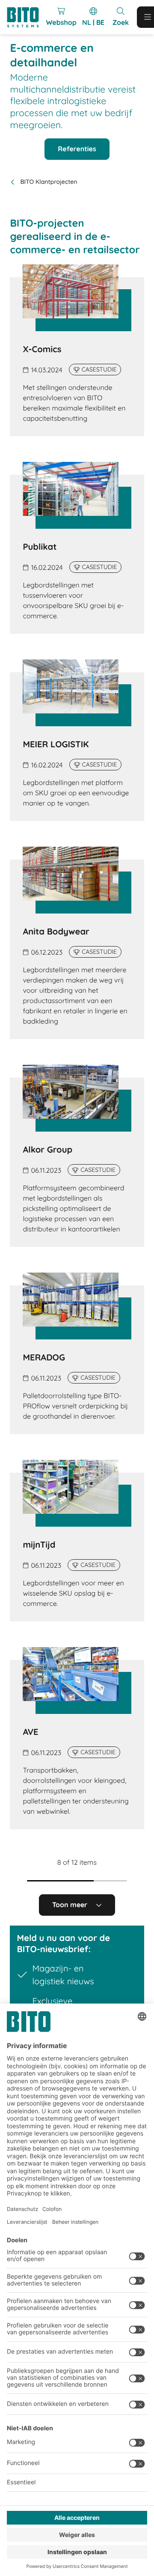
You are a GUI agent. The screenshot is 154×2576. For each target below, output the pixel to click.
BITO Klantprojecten (49, 182)
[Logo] (26, 17)
